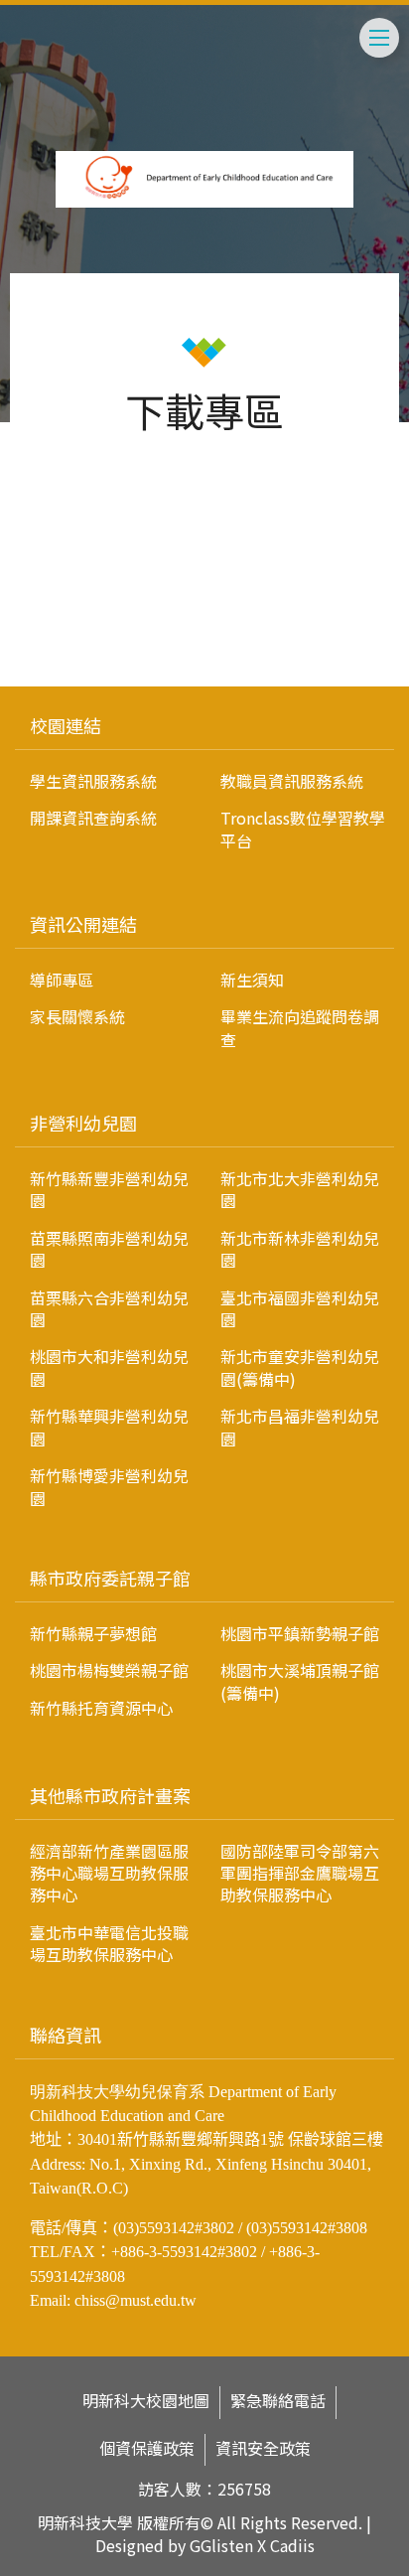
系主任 (64, 643)
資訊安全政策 (263, 2448)
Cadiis (292, 2545)
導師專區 (62, 980)
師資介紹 (52, 597)
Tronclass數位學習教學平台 (303, 829)
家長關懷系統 (77, 1016)
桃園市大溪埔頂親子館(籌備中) (300, 1681)
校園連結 (66, 725)
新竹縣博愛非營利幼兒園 (109, 1486)
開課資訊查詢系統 (93, 818)
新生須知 (252, 980)
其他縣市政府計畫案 (110, 1795)
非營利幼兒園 (83, 1123)
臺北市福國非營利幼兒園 (300, 1308)
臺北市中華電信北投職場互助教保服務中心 (109, 1943)
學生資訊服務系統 (93, 781)
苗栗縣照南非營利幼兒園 (109, 1249)
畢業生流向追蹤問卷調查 (300, 1027)
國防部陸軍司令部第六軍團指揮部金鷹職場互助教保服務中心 (300, 1873)
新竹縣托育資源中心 (101, 1708)
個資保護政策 (147, 2448)
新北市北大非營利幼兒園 (300, 1189)
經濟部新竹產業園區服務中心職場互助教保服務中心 (109, 1873)
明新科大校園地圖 (146, 2401)
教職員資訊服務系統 (292, 781)
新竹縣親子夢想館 (93, 1633)
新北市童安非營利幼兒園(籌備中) (300, 1367)
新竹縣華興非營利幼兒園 (109, 1427)
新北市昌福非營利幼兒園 (300, 1427)
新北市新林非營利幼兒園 (300, 1249)
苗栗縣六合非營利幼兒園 (109, 1308)
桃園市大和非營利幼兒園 (109, 1367)
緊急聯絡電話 (278, 2401)
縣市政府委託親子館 (110, 1578)
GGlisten (221, 2545)
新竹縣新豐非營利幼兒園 (109, 1189)
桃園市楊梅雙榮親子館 (109, 1670)
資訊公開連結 (83, 924)
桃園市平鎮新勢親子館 (300, 1633)
